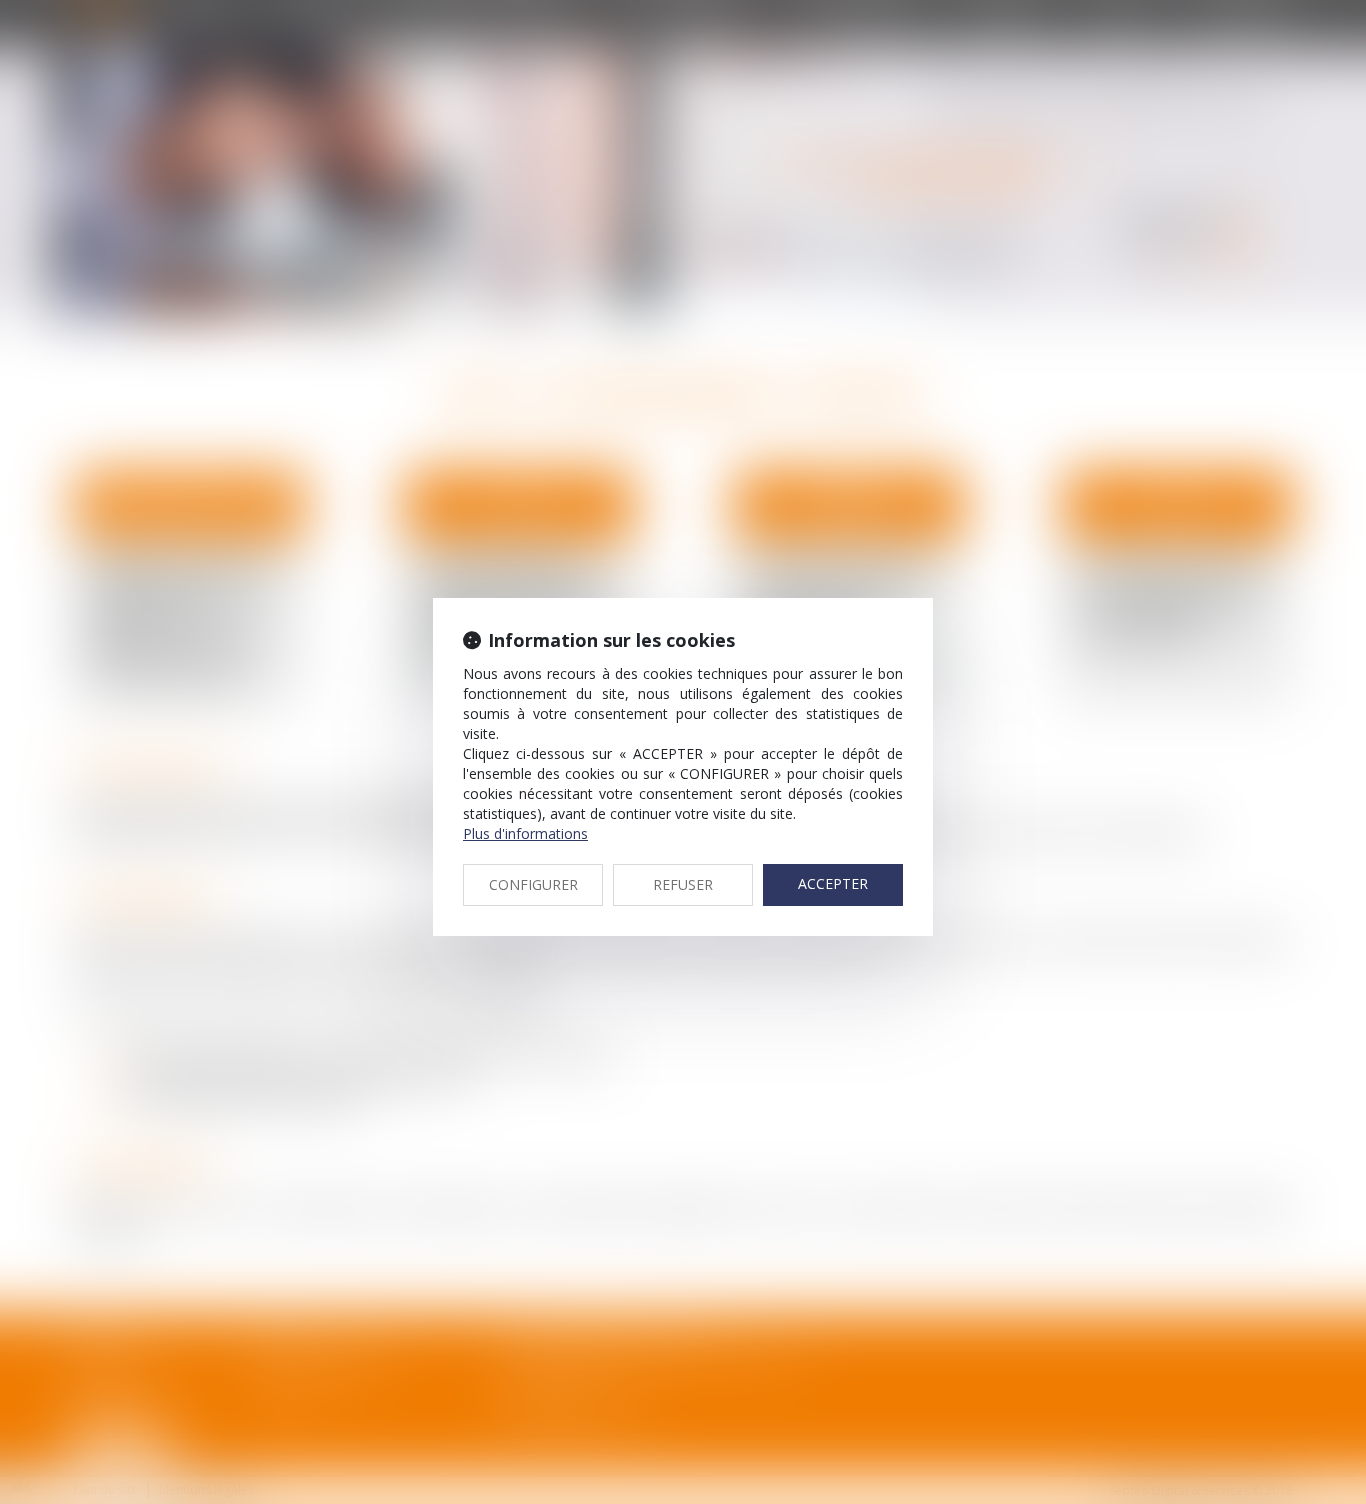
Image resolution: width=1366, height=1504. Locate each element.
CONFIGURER (533, 884)
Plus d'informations (525, 833)
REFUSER (683, 884)
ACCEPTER (833, 883)
